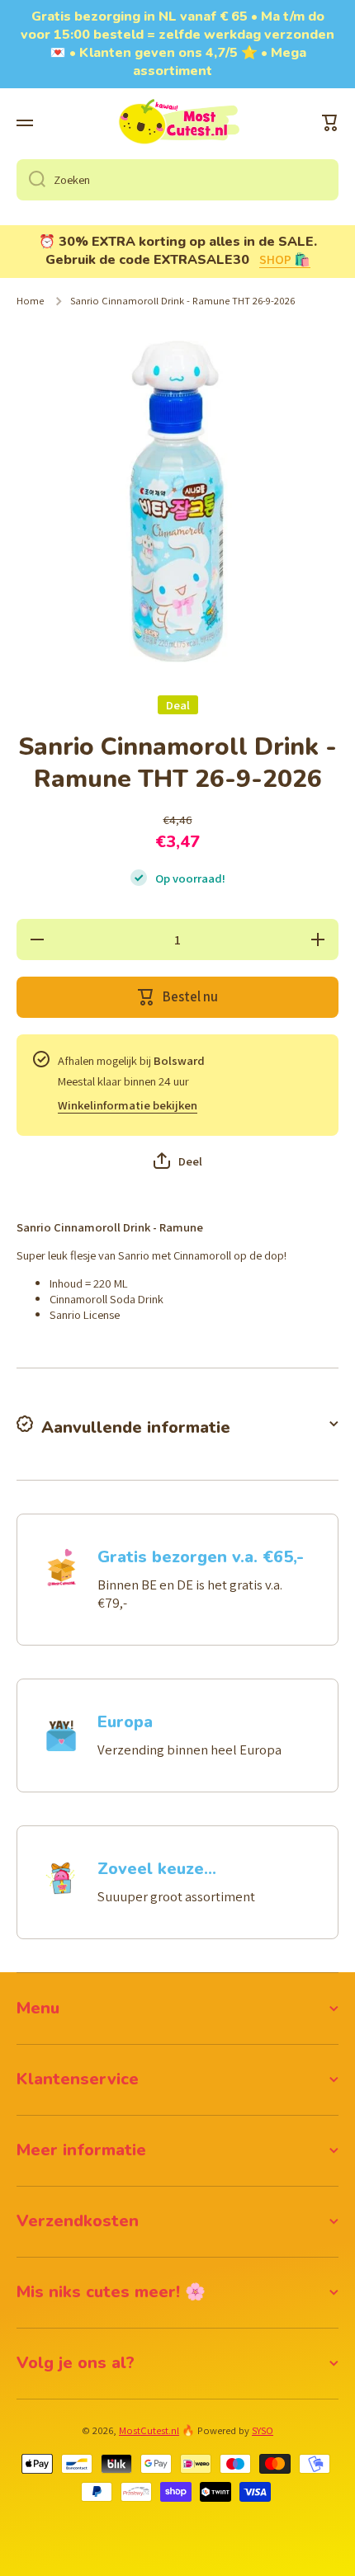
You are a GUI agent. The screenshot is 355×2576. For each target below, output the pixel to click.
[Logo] (177, 123)
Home (30, 301)
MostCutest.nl (149, 2430)
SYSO (263, 2430)
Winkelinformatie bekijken (128, 1105)
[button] (330, 123)
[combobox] (177, 180)
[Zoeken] (31, 180)
